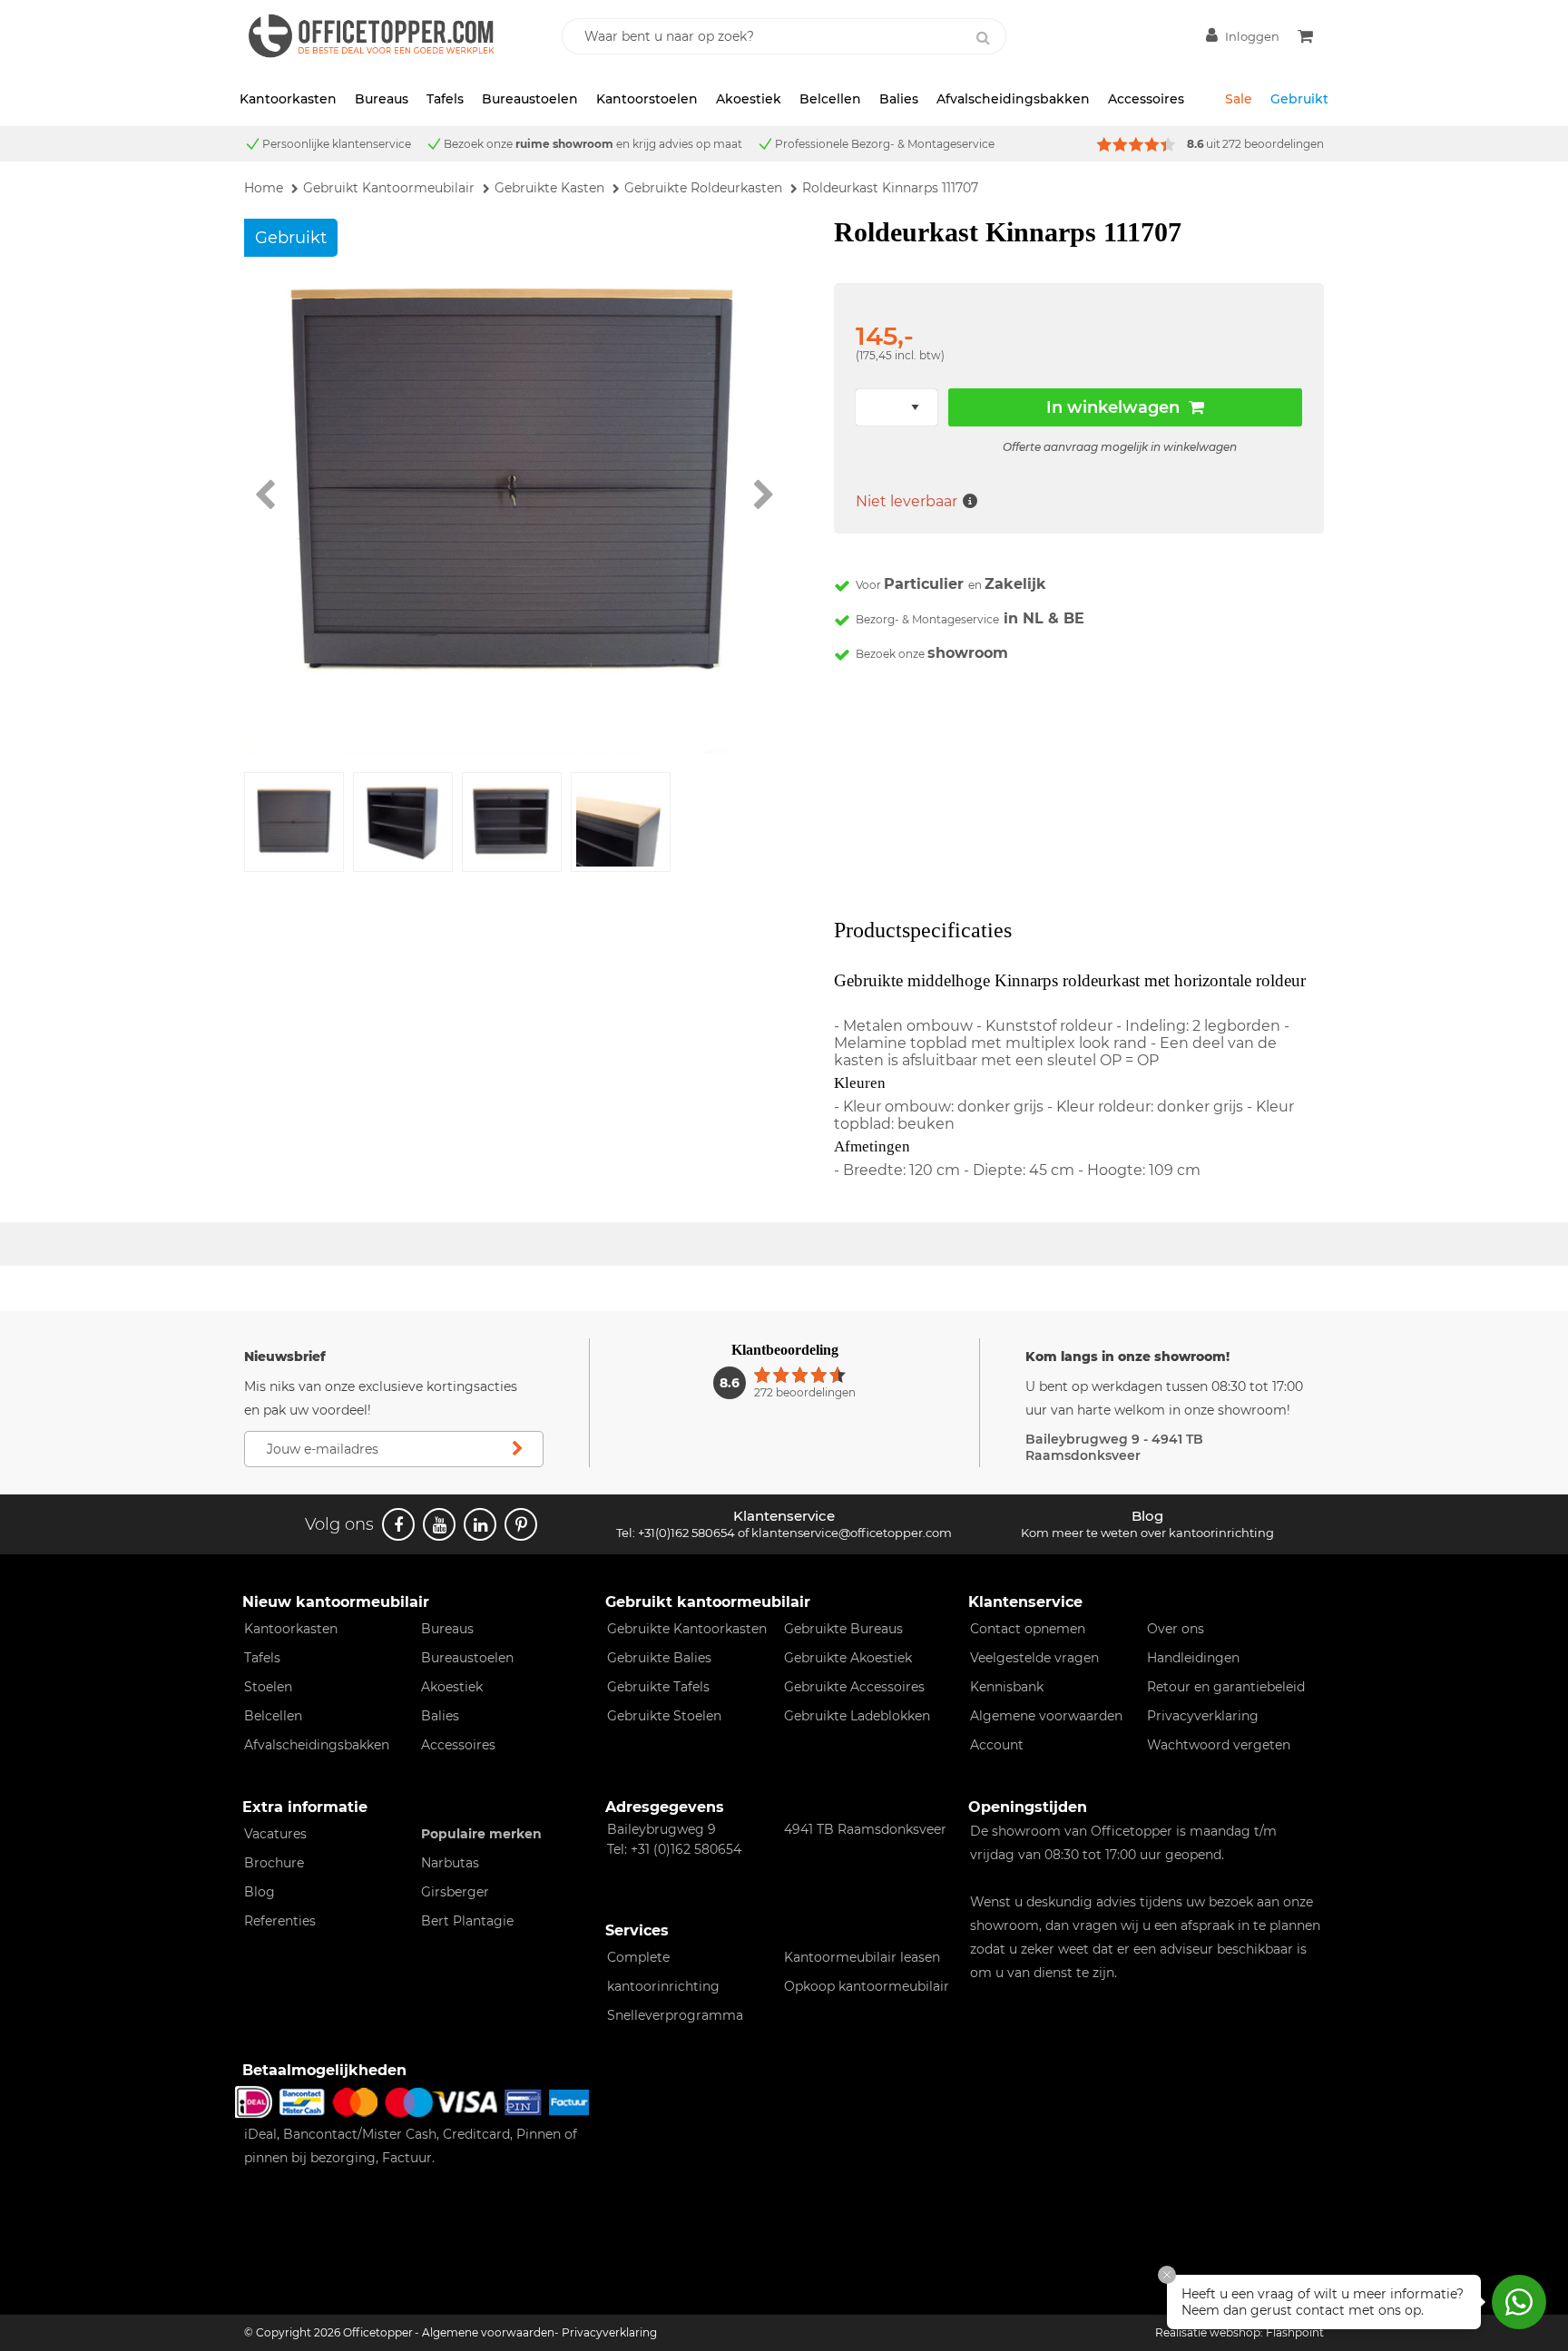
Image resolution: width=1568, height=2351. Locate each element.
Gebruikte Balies (659, 1658)
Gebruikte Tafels (658, 1687)
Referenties (280, 1921)
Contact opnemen (1028, 1629)
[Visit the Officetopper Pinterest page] (521, 1524)
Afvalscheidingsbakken (1013, 99)
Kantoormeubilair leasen (862, 1957)
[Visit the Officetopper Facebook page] (398, 1524)
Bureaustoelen (530, 99)
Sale (1239, 99)
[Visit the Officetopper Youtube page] (439, 1524)
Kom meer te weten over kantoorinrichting (1147, 1533)
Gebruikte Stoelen (664, 1716)
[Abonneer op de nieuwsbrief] (517, 1449)
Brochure (274, 1863)
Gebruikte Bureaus (843, 1629)
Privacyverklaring (1203, 1716)
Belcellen (830, 99)
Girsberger (455, 1892)
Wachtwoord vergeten (1219, 1745)
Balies (899, 99)
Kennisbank (1007, 1687)
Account (997, 1745)
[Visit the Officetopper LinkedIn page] (480, 1524)
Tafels (445, 99)
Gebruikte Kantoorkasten (687, 1629)
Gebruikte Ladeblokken (857, 1716)
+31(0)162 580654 (686, 1533)
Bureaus (382, 99)
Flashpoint (1295, 2332)
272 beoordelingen (1273, 144)
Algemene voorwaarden (1046, 1716)
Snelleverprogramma (675, 2015)
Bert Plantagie (467, 1921)
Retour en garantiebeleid (1226, 1687)
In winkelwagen (1113, 407)
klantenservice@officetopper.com (852, 1533)
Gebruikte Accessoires (854, 1687)
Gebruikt (1299, 99)
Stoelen (268, 1687)
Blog (260, 1892)
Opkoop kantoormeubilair (867, 1986)
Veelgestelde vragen (1034, 1658)
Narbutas (450, 1863)
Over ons (1176, 1629)
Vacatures (275, 1834)
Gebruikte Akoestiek (848, 1658)
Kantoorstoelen (647, 99)
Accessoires (1146, 99)
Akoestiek (749, 99)
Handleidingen (1193, 1658)
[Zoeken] (983, 38)
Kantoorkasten (288, 99)
